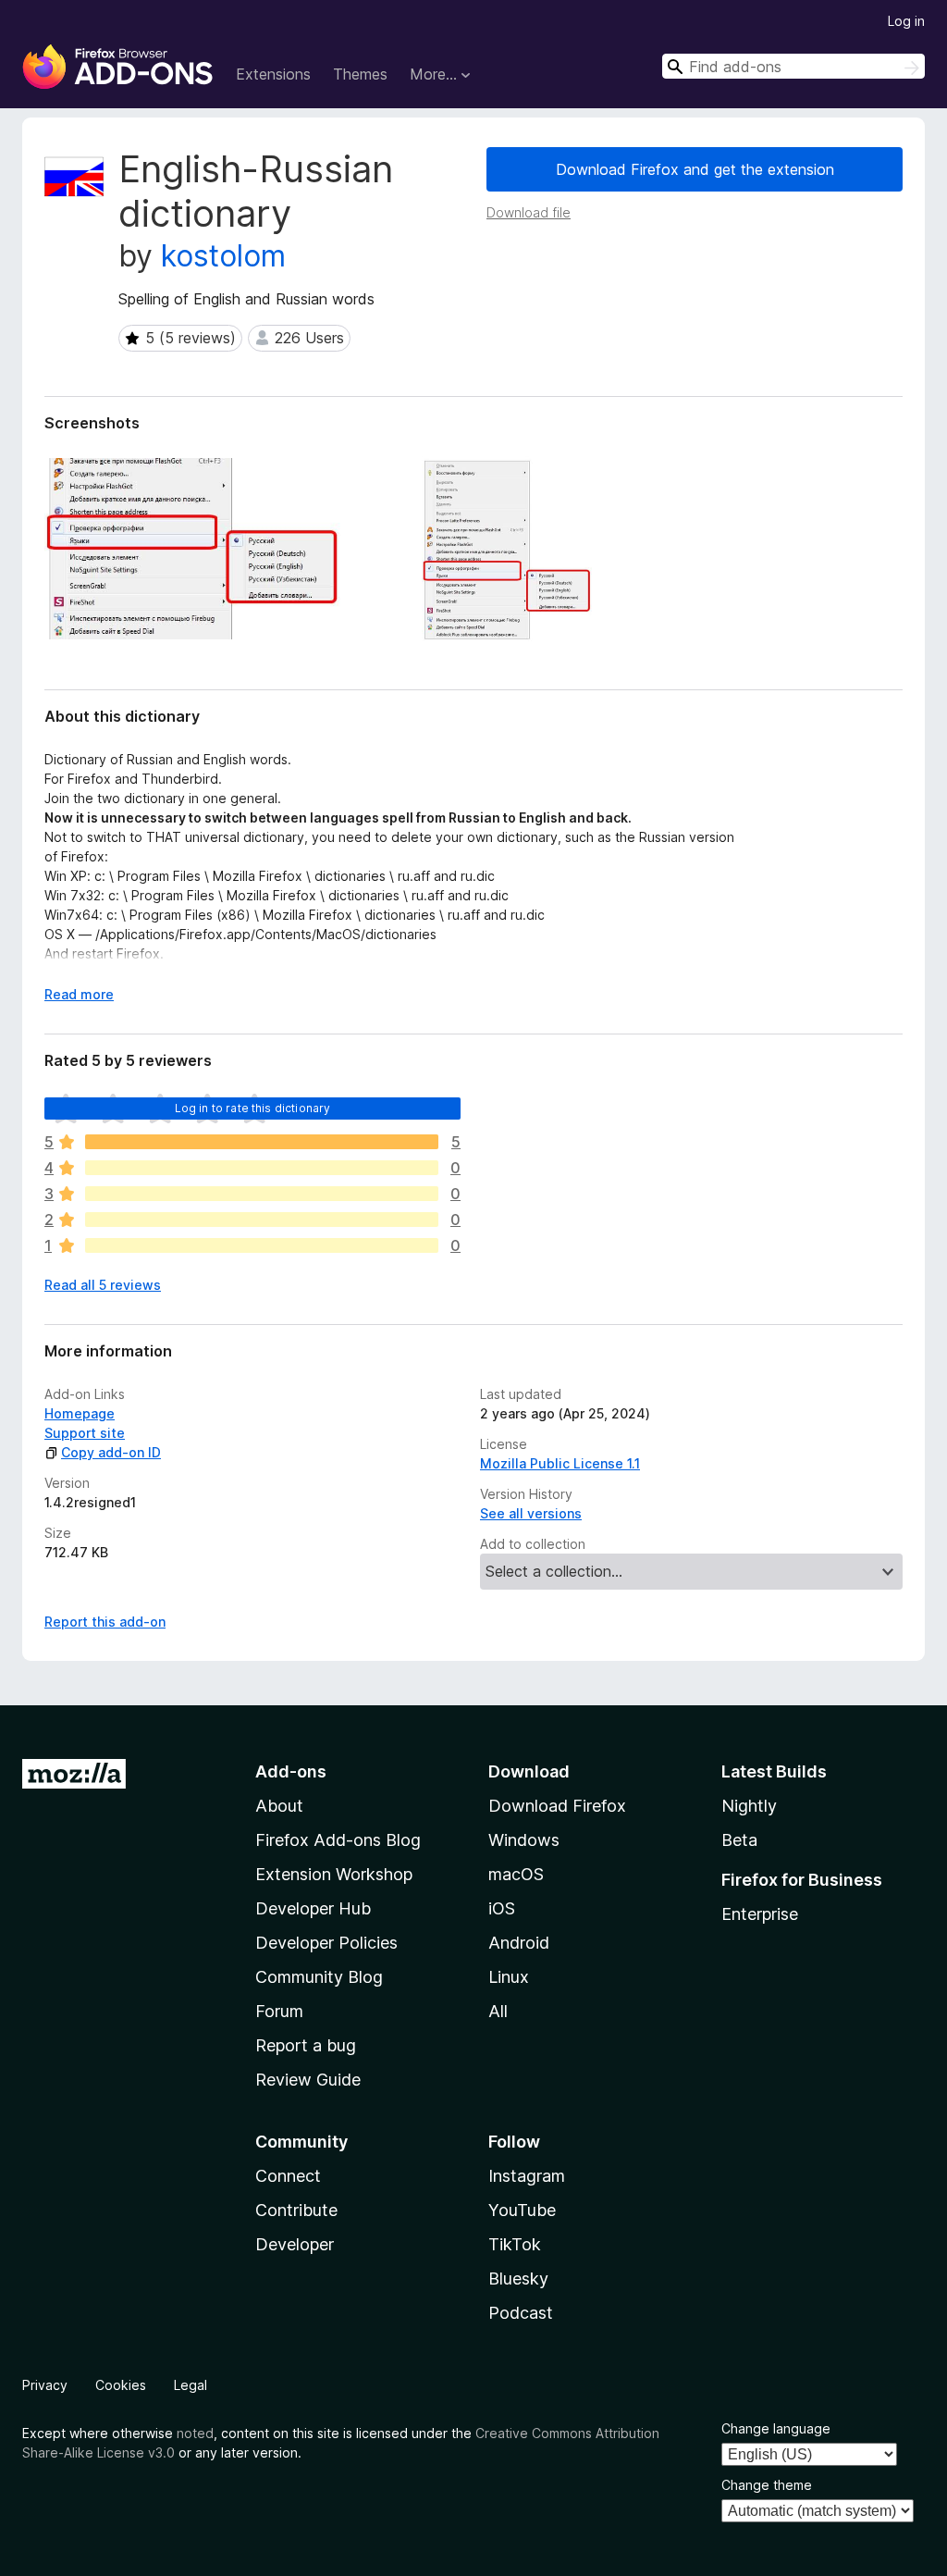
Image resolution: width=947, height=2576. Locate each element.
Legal (191, 2385)
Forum (279, 2011)
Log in (906, 21)
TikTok (515, 2244)
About (279, 1806)
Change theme (767, 2485)
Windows (524, 1840)
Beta (739, 1840)
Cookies (121, 2385)
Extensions (273, 74)
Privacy (45, 2385)
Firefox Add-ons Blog (338, 1840)
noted (195, 2433)
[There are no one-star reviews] (262, 1245)
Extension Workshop (334, 1874)
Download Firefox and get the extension (695, 169)
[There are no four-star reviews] (262, 1168)
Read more (79, 994)
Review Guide (308, 2080)
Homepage (80, 1413)
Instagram (527, 2176)
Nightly (749, 1806)
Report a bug (306, 2045)
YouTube (522, 2210)
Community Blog (319, 1977)
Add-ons (291, 1771)
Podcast (521, 2313)
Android (519, 1943)
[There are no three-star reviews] (262, 1194)
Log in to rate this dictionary (253, 1108)
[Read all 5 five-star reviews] (262, 1142)
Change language (776, 2428)
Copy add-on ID (111, 1452)
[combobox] (793, 66)
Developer (295, 2244)
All (498, 2011)
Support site (85, 1433)
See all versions (531, 1513)
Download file (529, 212)
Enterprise (760, 1914)
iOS (502, 1908)
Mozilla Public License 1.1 (560, 1463)
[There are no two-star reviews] (262, 1220)
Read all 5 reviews (103, 1285)
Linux (509, 1977)
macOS (516, 1874)
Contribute (296, 2210)
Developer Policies (326, 1943)
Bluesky (518, 2279)
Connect (288, 2176)
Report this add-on (105, 1622)
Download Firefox (557, 1806)
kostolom (223, 256)
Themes (360, 74)
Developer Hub (313, 1908)
